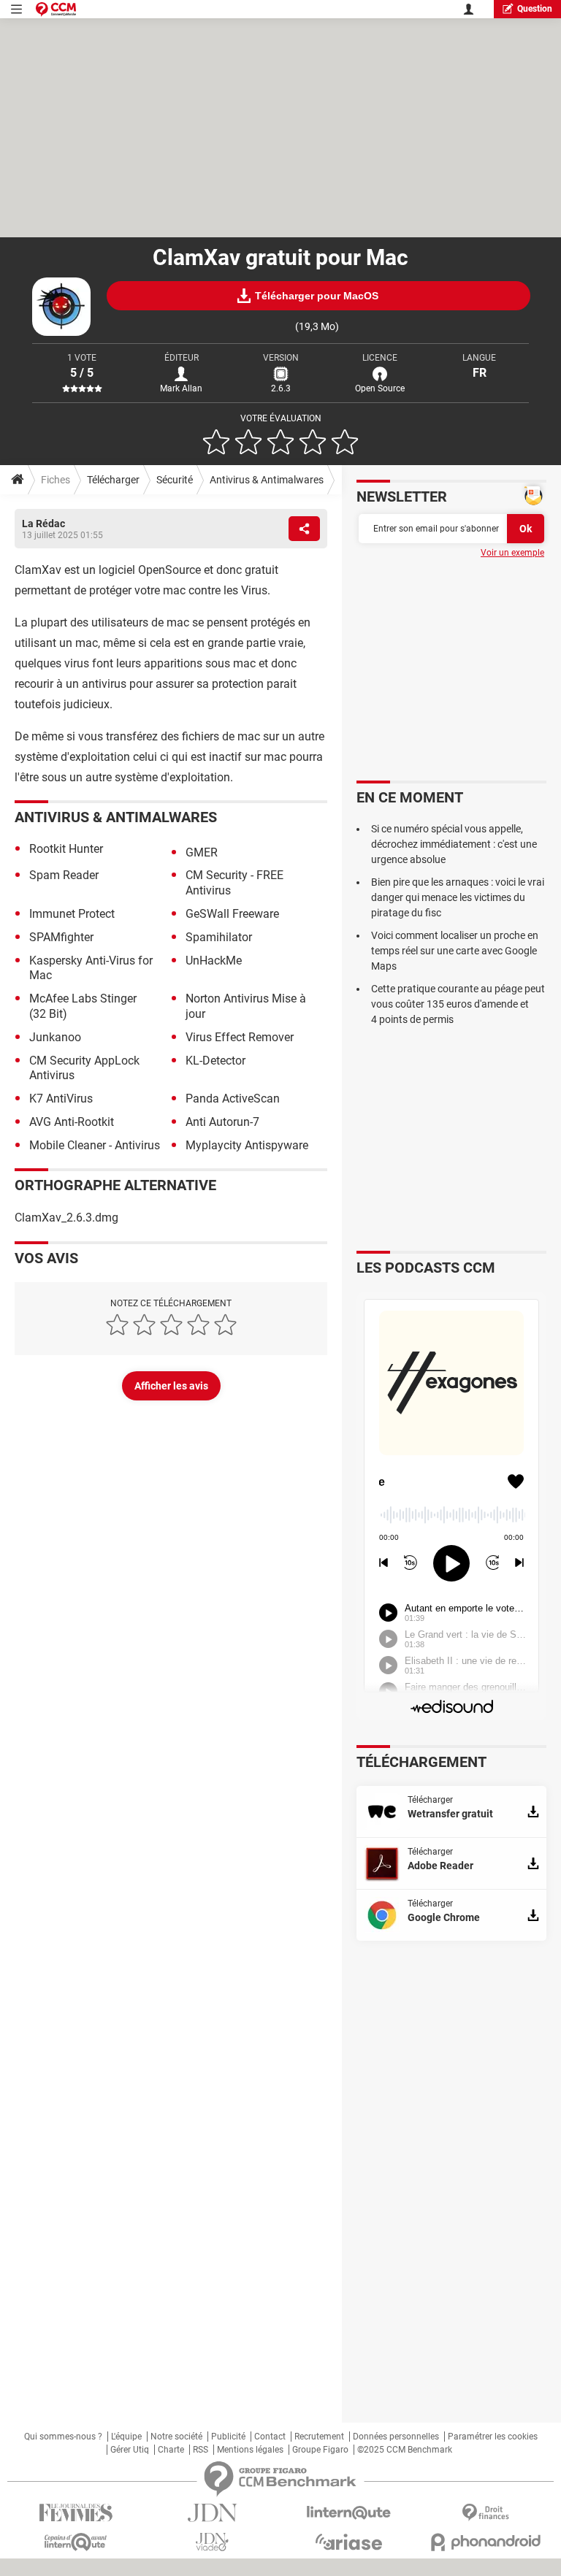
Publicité (228, 2437)
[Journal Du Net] (212, 2513)
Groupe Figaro (320, 2450)
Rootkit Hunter (66, 849)
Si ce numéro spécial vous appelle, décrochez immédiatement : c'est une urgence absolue (454, 844)
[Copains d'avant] (76, 2542)
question (535, 9)
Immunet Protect (72, 914)
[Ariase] (349, 2542)
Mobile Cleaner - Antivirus (95, 1145)
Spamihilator (219, 937)
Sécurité (175, 480)
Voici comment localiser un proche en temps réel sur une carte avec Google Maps (455, 951)
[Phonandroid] (485, 2542)
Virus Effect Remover (240, 1037)
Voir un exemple (512, 553)
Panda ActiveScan (233, 1099)
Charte (171, 2450)
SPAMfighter (61, 937)
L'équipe (126, 2437)
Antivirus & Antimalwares (267, 480)
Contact (270, 2437)
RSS (201, 2450)
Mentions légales (250, 2450)
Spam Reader (64, 875)
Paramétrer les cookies (493, 2437)
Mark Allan (181, 388)
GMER (202, 852)
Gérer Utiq (130, 2450)
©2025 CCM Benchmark (405, 2450)
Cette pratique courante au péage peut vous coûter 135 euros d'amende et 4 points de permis (458, 1004)
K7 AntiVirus (61, 1099)
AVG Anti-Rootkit (72, 1122)
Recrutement (319, 2437)
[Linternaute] (349, 2513)
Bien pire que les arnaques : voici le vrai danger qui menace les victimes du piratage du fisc (458, 897)
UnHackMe (214, 961)
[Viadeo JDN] (212, 2542)
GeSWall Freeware (232, 914)
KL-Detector (215, 1061)
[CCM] (56, 9)
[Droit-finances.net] (485, 2513)
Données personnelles (396, 2437)
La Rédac (43, 524)
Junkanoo (55, 1037)
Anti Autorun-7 (222, 1122)
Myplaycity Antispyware (247, 1145)
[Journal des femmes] (76, 2513)
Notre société (176, 2437)
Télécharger (113, 480)
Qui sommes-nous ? (63, 2437)
